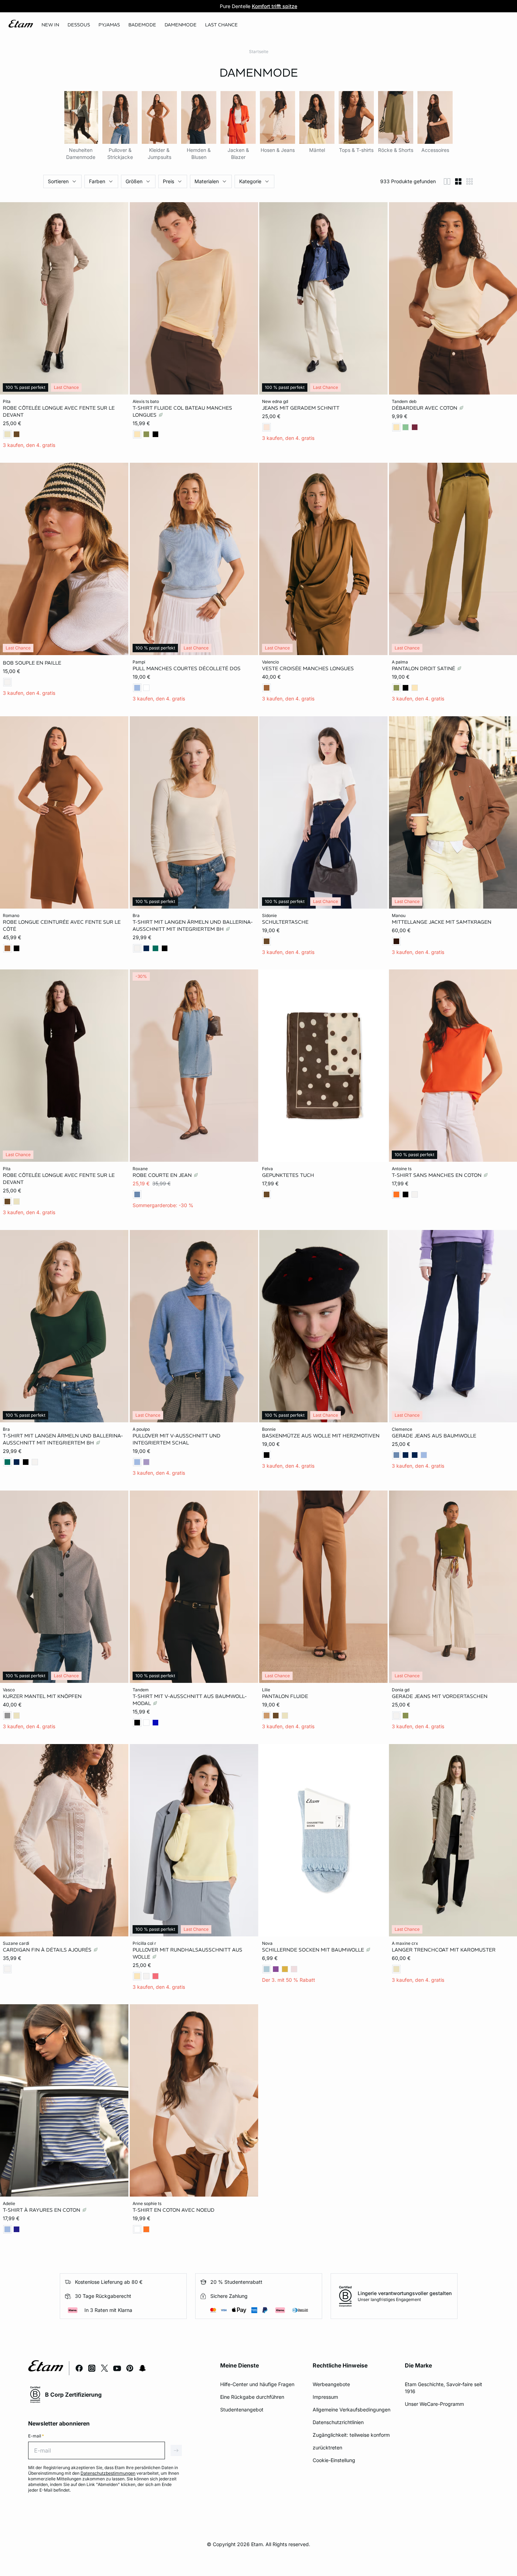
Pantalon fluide (285, 1696)
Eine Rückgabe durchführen (252, 2397)
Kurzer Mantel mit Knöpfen (42, 1696)
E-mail (36, 2436)
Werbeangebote (331, 2384)
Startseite (259, 52)
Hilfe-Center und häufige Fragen (257, 2384)
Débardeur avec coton (425, 408)
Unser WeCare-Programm (434, 2404)
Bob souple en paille (32, 663)
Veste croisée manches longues (308, 668)
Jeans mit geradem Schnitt (301, 408)
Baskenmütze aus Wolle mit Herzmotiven (321, 1436)
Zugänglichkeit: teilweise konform (351, 2435)
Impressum (325, 2397)
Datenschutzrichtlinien (338, 2422)
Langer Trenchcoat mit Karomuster (444, 1949)
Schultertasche (285, 922)
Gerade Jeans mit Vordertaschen (440, 1696)
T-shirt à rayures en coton (42, 2210)
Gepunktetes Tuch (288, 1175)
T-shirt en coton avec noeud (174, 2210)
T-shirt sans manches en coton (437, 1175)
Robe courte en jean (163, 1175)
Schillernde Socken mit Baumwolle (314, 1949)
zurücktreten (327, 2447)
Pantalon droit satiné (424, 668)
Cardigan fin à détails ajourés (48, 1949)
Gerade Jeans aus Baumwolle (434, 1436)
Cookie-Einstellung (334, 2460)
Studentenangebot (242, 2410)
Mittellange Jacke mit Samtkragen (442, 922)
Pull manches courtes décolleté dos (187, 668)
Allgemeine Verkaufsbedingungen (352, 2410)
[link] (50, 25)
